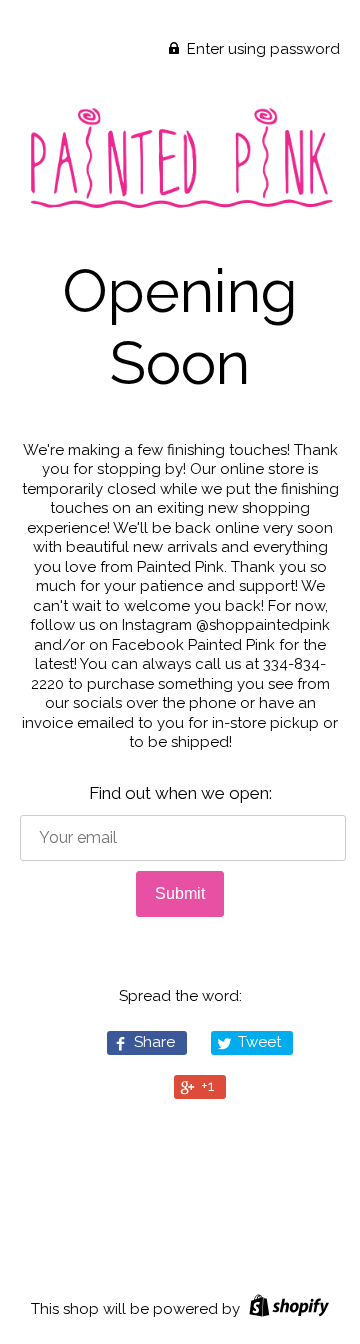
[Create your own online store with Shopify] (286, 1309)
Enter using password (261, 49)
